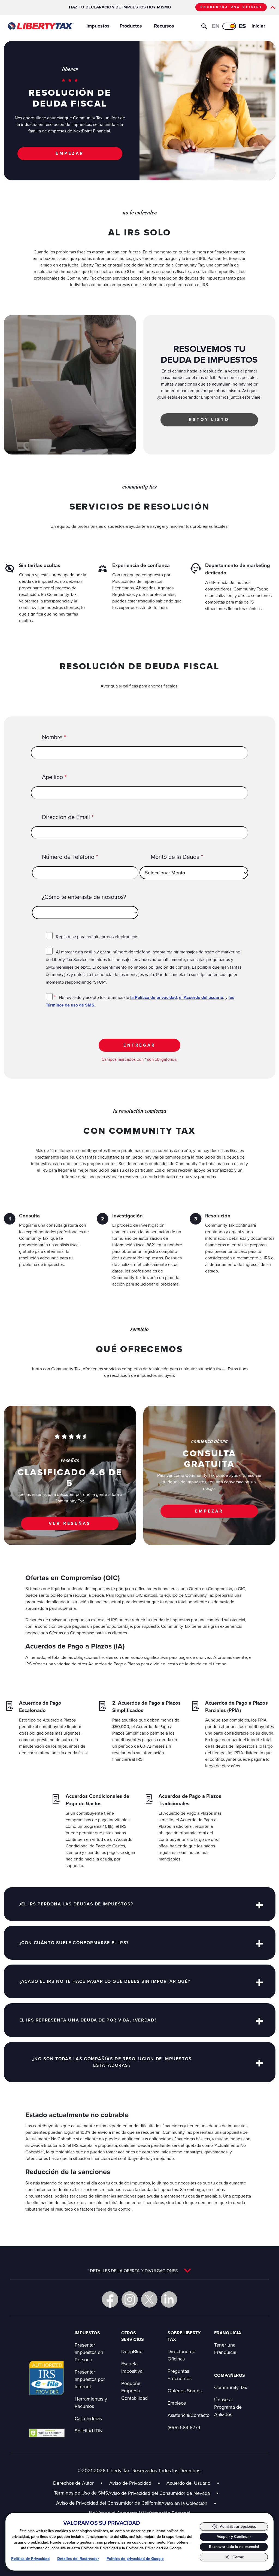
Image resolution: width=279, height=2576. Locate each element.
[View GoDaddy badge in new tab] (47, 2433)
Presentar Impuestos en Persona (89, 2352)
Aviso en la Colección (189, 2503)
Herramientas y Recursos (91, 2402)
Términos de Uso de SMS (81, 2493)
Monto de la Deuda (177, 857)
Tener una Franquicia (225, 2348)
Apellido (54, 777)
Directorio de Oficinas (181, 2355)
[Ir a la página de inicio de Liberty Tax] (40, 26)
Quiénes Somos (185, 2391)
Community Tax (231, 2387)
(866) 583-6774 (184, 2427)
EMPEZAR (70, 153)
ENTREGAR (139, 1045)
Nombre (54, 737)
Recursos (164, 26)
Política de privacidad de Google (135, 2559)
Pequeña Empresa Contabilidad (134, 2391)
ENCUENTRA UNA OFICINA (232, 7)
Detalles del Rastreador (78, 2559)
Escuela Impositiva (132, 2367)
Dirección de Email (68, 817)
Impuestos (98, 26)
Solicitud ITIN (89, 2431)
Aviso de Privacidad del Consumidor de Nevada (163, 2493)
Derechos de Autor (73, 2483)
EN (216, 26)
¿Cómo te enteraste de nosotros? (84, 897)
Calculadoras (88, 2418)
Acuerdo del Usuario (188, 2483)
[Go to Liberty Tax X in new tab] (149, 2299)
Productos (131, 26)
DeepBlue (132, 2351)
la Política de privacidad (154, 997)
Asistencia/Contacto (189, 2415)
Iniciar (258, 26)
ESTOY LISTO (209, 419)
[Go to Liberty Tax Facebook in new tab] (110, 2299)
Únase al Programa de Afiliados (228, 2407)
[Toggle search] (204, 26)
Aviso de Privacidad (130, 2483)
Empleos (177, 2403)
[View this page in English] (229, 26)
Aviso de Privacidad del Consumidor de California (109, 2503)
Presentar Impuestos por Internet (90, 2379)
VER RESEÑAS (70, 1523)
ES (242, 26)
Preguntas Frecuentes (180, 2375)
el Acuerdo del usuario (201, 997)
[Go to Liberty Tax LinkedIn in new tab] (169, 2299)
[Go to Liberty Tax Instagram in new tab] (130, 2299)
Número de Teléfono (70, 857)
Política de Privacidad (30, 2559)
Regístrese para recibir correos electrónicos (97, 937)
